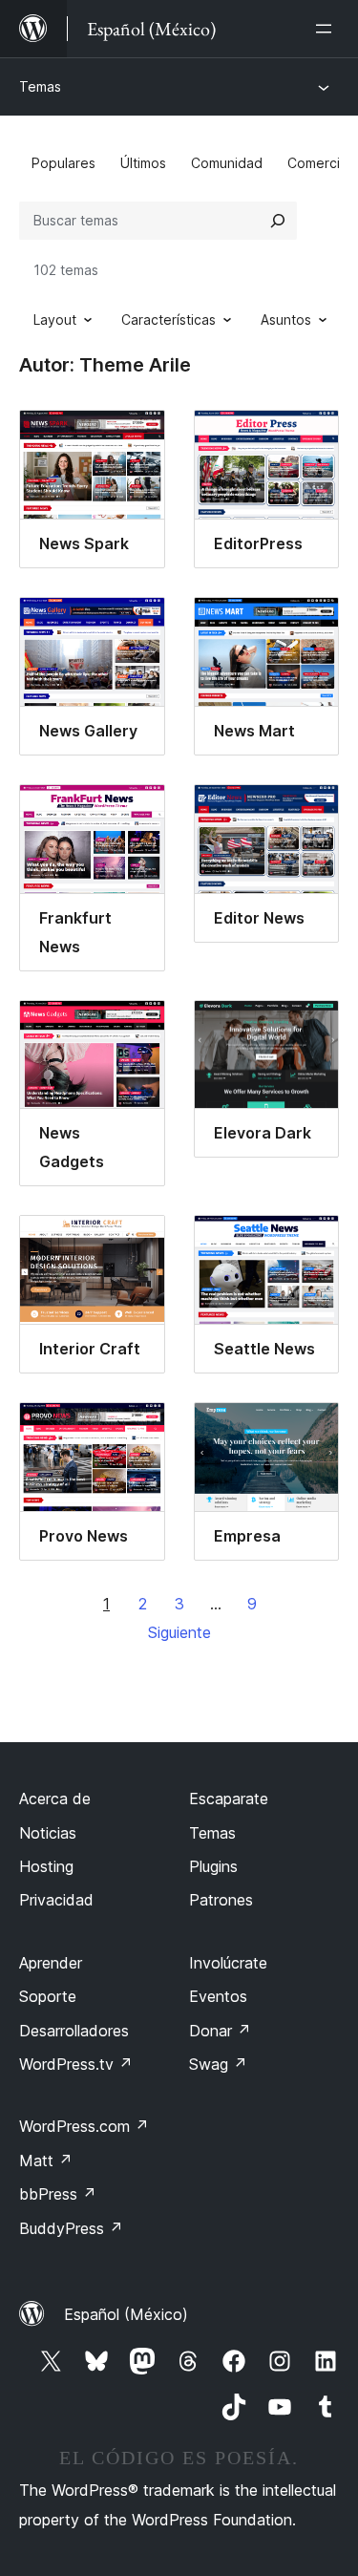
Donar (220, 2031)
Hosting (46, 1866)
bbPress (58, 2194)
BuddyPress (71, 2228)
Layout (55, 319)
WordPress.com (84, 2126)
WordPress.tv (76, 2064)
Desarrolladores (74, 2031)
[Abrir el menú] (327, 29)
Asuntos (286, 319)
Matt (46, 2161)
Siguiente (179, 1632)
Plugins (213, 1866)
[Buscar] (278, 221)
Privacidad (56, 1900)
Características (168, 319)
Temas (40, 86)
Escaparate (229, 1799)
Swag (218, 2064)
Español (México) (126, 2314)
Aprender (51, 1963)
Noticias (48, 1833)
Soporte (48, 1996)
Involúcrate (228, 1963)
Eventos (218, 1996)
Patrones (221, 1900)
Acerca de (55, 1799)
